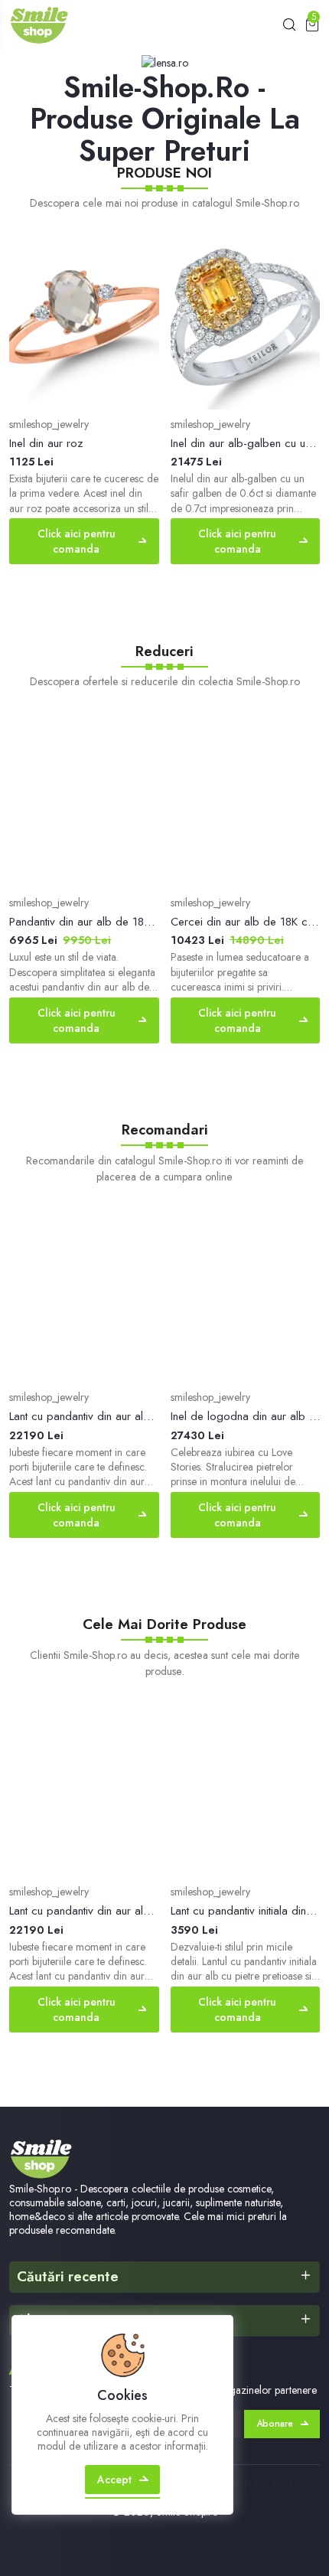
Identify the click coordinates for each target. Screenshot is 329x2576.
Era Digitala (280, 2484)
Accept (114, 2480)
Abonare (275, 2424)
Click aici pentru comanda (77, 541)
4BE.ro (240, 2484)
